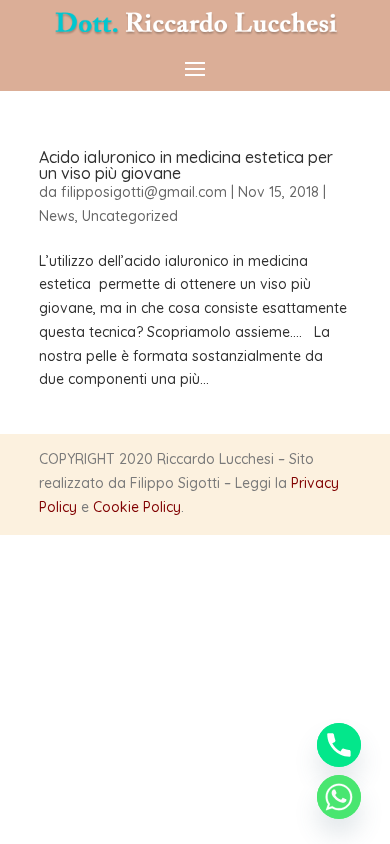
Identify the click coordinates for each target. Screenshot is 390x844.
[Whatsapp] (339, 797)
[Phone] (339, 745)
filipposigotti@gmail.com (144, 192)
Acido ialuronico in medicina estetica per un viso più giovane (186, 165)
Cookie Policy (137, 507)
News (57, 216)
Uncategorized (130, 216)
